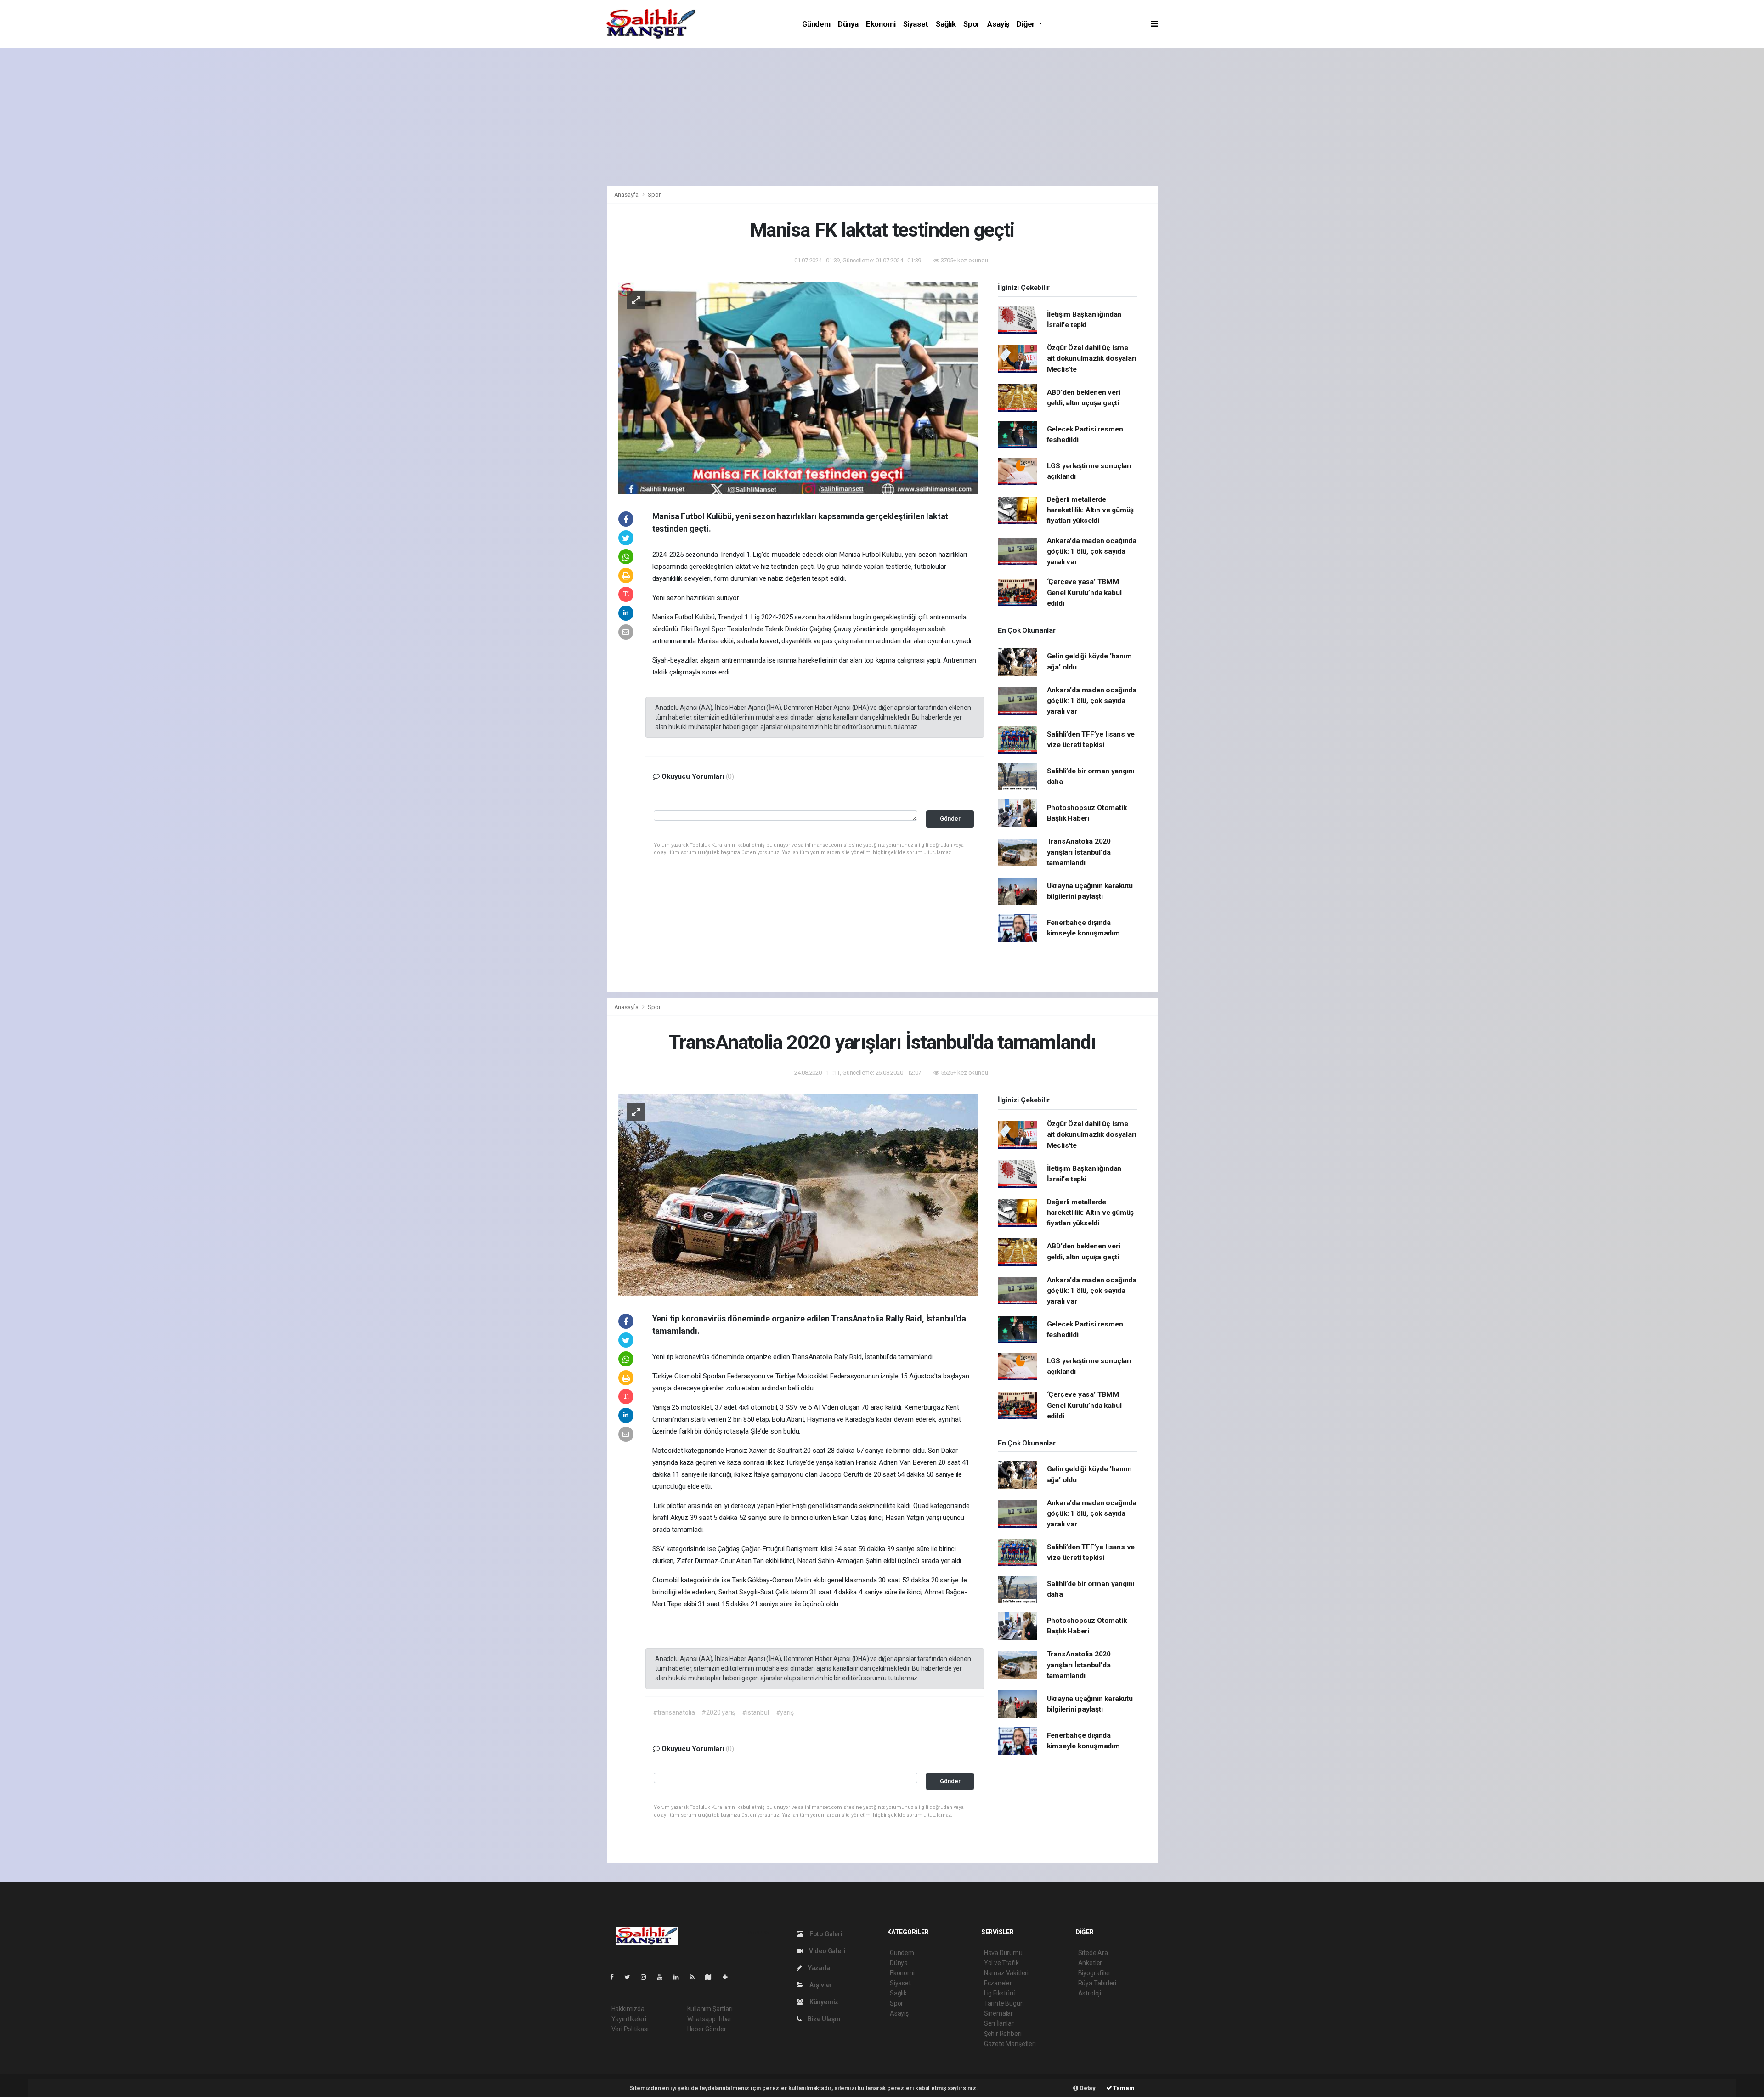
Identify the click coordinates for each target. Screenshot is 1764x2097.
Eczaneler (998, 1983)
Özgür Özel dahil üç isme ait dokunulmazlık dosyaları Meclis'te (1092, 359)
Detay (1087, 2088)
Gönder (950, 819)
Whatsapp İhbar (710, 2019)
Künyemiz (823, 2002)
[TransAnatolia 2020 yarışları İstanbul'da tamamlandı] (798, 1195)
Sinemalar (998, 2013)
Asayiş (998, 24)
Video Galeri (826, 1951)
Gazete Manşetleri (1010, 2044)
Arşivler (820, 1985)
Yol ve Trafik (1001, 1963)
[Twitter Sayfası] (631, 1977)
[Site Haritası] (712, 1977)
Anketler (1090, 1963)
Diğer (1027, 24)
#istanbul (755, 1712)
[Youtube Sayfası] (663, 1977)
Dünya (848, 24)
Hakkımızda (628, 2009)
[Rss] (696, 1977)
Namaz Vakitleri (1006, 1973)
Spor (972, 24)
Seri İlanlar (999, 2023)
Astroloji (1090, 1993)
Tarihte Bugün (1004, 2003)
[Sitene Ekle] (729, 1977)
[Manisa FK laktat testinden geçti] (798, 387)
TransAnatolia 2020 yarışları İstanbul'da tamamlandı (1079, 852)
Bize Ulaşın (823, 2019)
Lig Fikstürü (1000, 1993)
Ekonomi (881, 24)
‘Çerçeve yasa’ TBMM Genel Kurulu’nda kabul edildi (1084, 592)
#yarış (785, 1712)
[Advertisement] (882, 117)
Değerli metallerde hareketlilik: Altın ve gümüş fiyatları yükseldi (1091, 510)
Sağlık (946, 24)
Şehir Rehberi (1003, 2034)
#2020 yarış (718, 1712)
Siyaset (916, 24)
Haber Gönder (707, 2029)
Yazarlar (820, 1968)
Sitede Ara (1093, 1953)
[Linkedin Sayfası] (680, 1977)
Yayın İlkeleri (629, 2019)
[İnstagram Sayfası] (647, 1977)
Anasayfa (627, 195)
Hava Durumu (1003, 1953)
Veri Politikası (630, 2029)
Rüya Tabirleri (1097, 1983)
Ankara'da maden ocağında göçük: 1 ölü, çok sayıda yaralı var (1092, 552)
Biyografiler (1094, 1973)
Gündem (816, 24)
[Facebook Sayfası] (616, 1977)
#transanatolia (674, 1712)
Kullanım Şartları (710, 2009)
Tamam (1123, 2088)
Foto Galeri (825, 1934)
